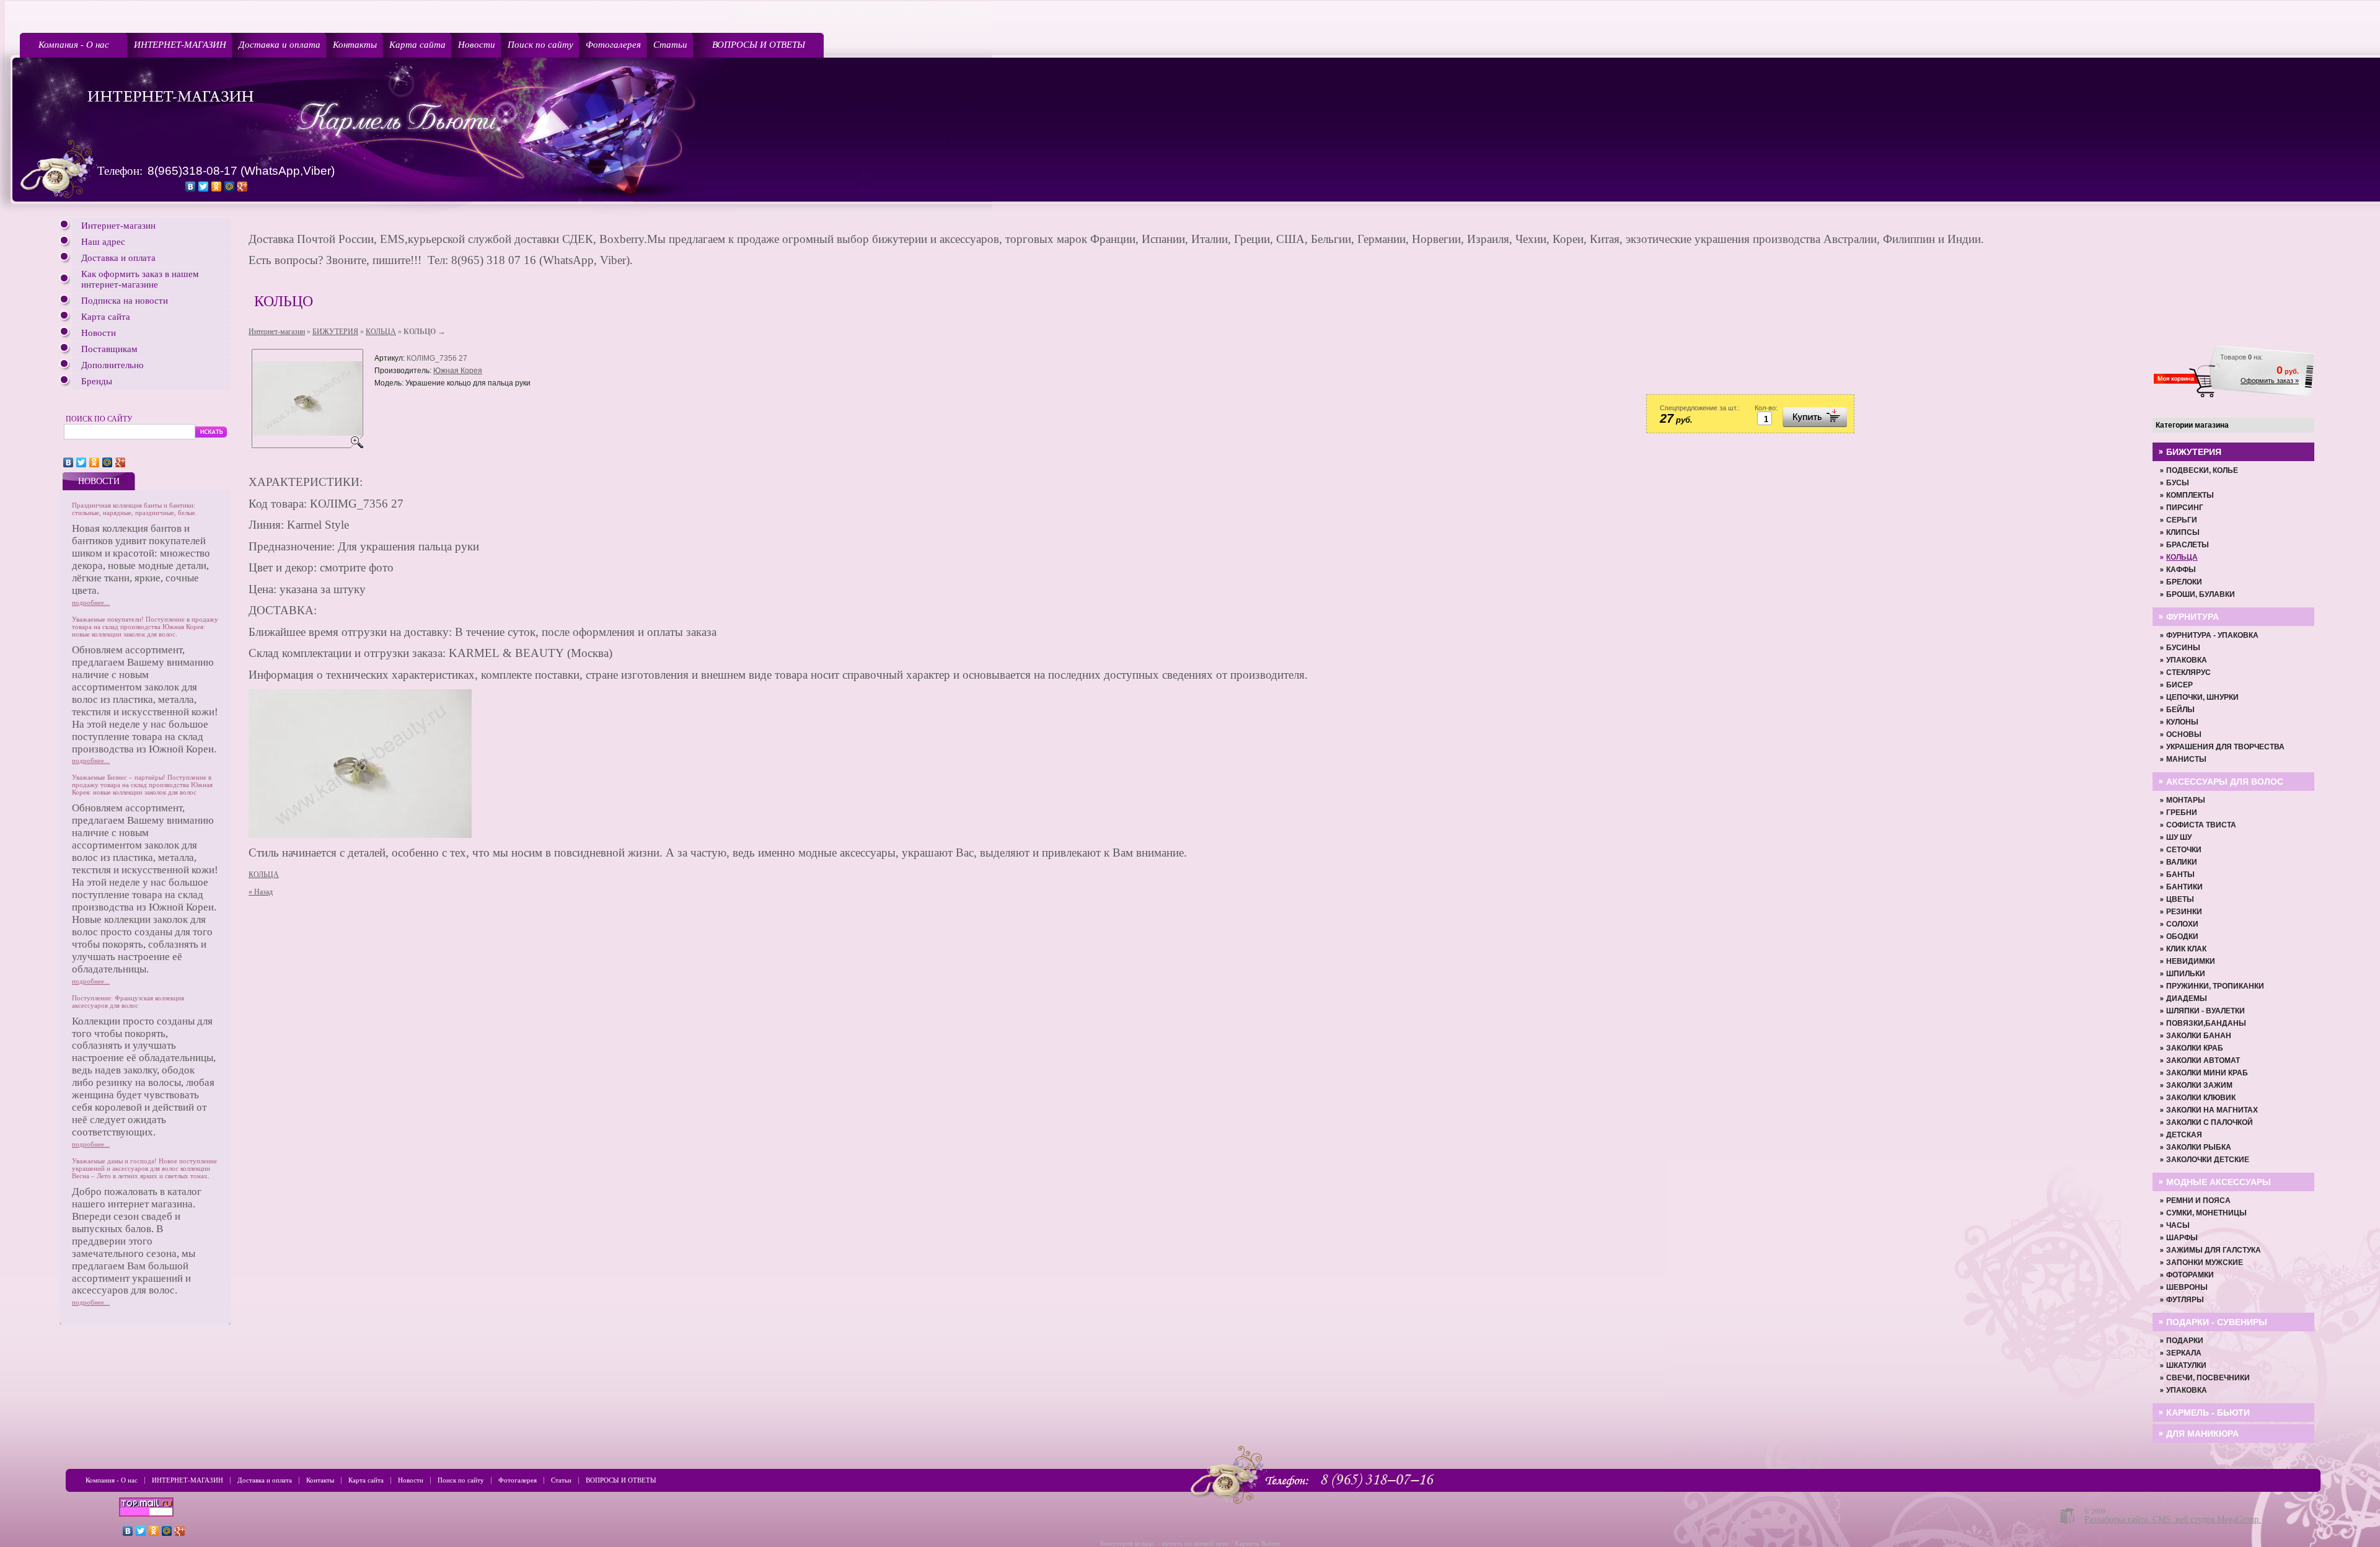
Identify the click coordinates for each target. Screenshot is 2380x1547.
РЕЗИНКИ (2184, 912)
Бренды (97, 381)
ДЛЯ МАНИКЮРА (2202, 1434)
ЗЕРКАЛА (2184, 1353)
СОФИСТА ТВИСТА (2201, 825)
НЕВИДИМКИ (2191, 961)
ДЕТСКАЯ (2184, 1135)
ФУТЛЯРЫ (2185, 1300)
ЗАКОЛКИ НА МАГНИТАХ (2212, 1110)
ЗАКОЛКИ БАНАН (2199, 1036)
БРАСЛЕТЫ (2188, 545)
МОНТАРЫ (2186, 800)
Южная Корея (458, 371)
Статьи (670, 45)
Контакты (355, 45)
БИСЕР (2179, 685)
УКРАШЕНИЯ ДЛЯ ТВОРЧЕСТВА (2225, 747)
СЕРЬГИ (2182, 520)
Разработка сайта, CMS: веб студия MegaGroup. (2173, 1519)
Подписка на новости (125, 301)
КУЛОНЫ (2182, 722)
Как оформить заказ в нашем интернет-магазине (140, 279)
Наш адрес (103, 242)
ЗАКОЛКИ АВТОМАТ (2203, 1060)
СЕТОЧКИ (2184, 850)
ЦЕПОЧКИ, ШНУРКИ (2202, 697)
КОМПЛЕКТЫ (2190, 495)
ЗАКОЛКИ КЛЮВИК (2201, 1098)
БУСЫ (2178, 483)
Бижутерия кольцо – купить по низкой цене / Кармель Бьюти (1190, 1543)
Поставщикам (109, 349)
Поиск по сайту (540, 45)
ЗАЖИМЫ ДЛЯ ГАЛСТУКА (2214, 1250)
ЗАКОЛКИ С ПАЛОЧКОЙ (2210, 1122)
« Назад (261, 892)
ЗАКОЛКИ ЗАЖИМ (2199, 1085)
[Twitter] (204, 187)
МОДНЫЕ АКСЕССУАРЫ (2219, 1182)
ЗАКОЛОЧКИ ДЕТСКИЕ (2208, 1160)
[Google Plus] (243, 187)
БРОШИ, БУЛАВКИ (2201, 594)
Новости (477, 45)
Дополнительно (112, 365)
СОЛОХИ (2182, 924)
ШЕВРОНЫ (2187, 1287)
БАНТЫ (2180, 875)
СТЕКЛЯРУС (2188, 672)
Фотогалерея (613, 45)
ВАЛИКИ (2182, 862)
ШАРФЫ (2182, 1238)
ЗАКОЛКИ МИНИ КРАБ (2207, 1073)
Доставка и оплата (280, 45)
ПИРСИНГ (2185, 508)
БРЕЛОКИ (2184, 582)
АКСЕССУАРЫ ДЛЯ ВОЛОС (2225, 782)
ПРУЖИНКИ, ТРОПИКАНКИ (2215, 986)
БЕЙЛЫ (2180, 710)
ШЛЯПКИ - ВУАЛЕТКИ (2206, 1011)
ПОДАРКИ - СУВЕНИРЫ (2217, 1322)
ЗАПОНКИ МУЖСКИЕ (2205, 1263)
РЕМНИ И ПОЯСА (2198, 1201)
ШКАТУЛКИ (2186, 1365)
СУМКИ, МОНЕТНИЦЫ (2206, 1213)
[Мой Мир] (230, 187)
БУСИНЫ (2183, 648)
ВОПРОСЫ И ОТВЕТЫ (759, 45)
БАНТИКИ (2184, 887)
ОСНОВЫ (2184, 734)
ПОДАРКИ (2185, 1341)
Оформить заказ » (2270, 381)
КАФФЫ (2181, 570)
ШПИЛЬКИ (2186, 974)
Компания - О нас (74, 45)
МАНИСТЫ (2186, 759)
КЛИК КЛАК (2186, 949)
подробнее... (91, 602)
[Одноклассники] (217, 187)
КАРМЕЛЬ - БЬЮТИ (2208, 1413)
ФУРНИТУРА (2193, 617)
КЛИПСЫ (2183, 532)
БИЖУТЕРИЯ (335, 332)
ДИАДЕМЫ (2187, 998)
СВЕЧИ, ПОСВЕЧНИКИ (2208, 1378)
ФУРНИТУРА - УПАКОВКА (2212, 635)
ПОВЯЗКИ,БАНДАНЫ (2206, 1023)
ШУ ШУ (2179, 837)
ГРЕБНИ (2182, 813)
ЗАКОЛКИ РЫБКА (2199, 1147)
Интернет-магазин (118, 226)
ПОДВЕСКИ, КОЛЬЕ (2202, 470)
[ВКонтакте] (191, 187)
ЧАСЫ (2178, 1225)
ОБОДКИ (2182, 937)
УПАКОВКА (2187, 660)
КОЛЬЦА (381, 332)
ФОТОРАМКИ (2190, 1275)
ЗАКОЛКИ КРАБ (2195, 1048)
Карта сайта (417, 45)
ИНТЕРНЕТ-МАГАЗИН (180, 45)
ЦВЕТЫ (2180, 899)
